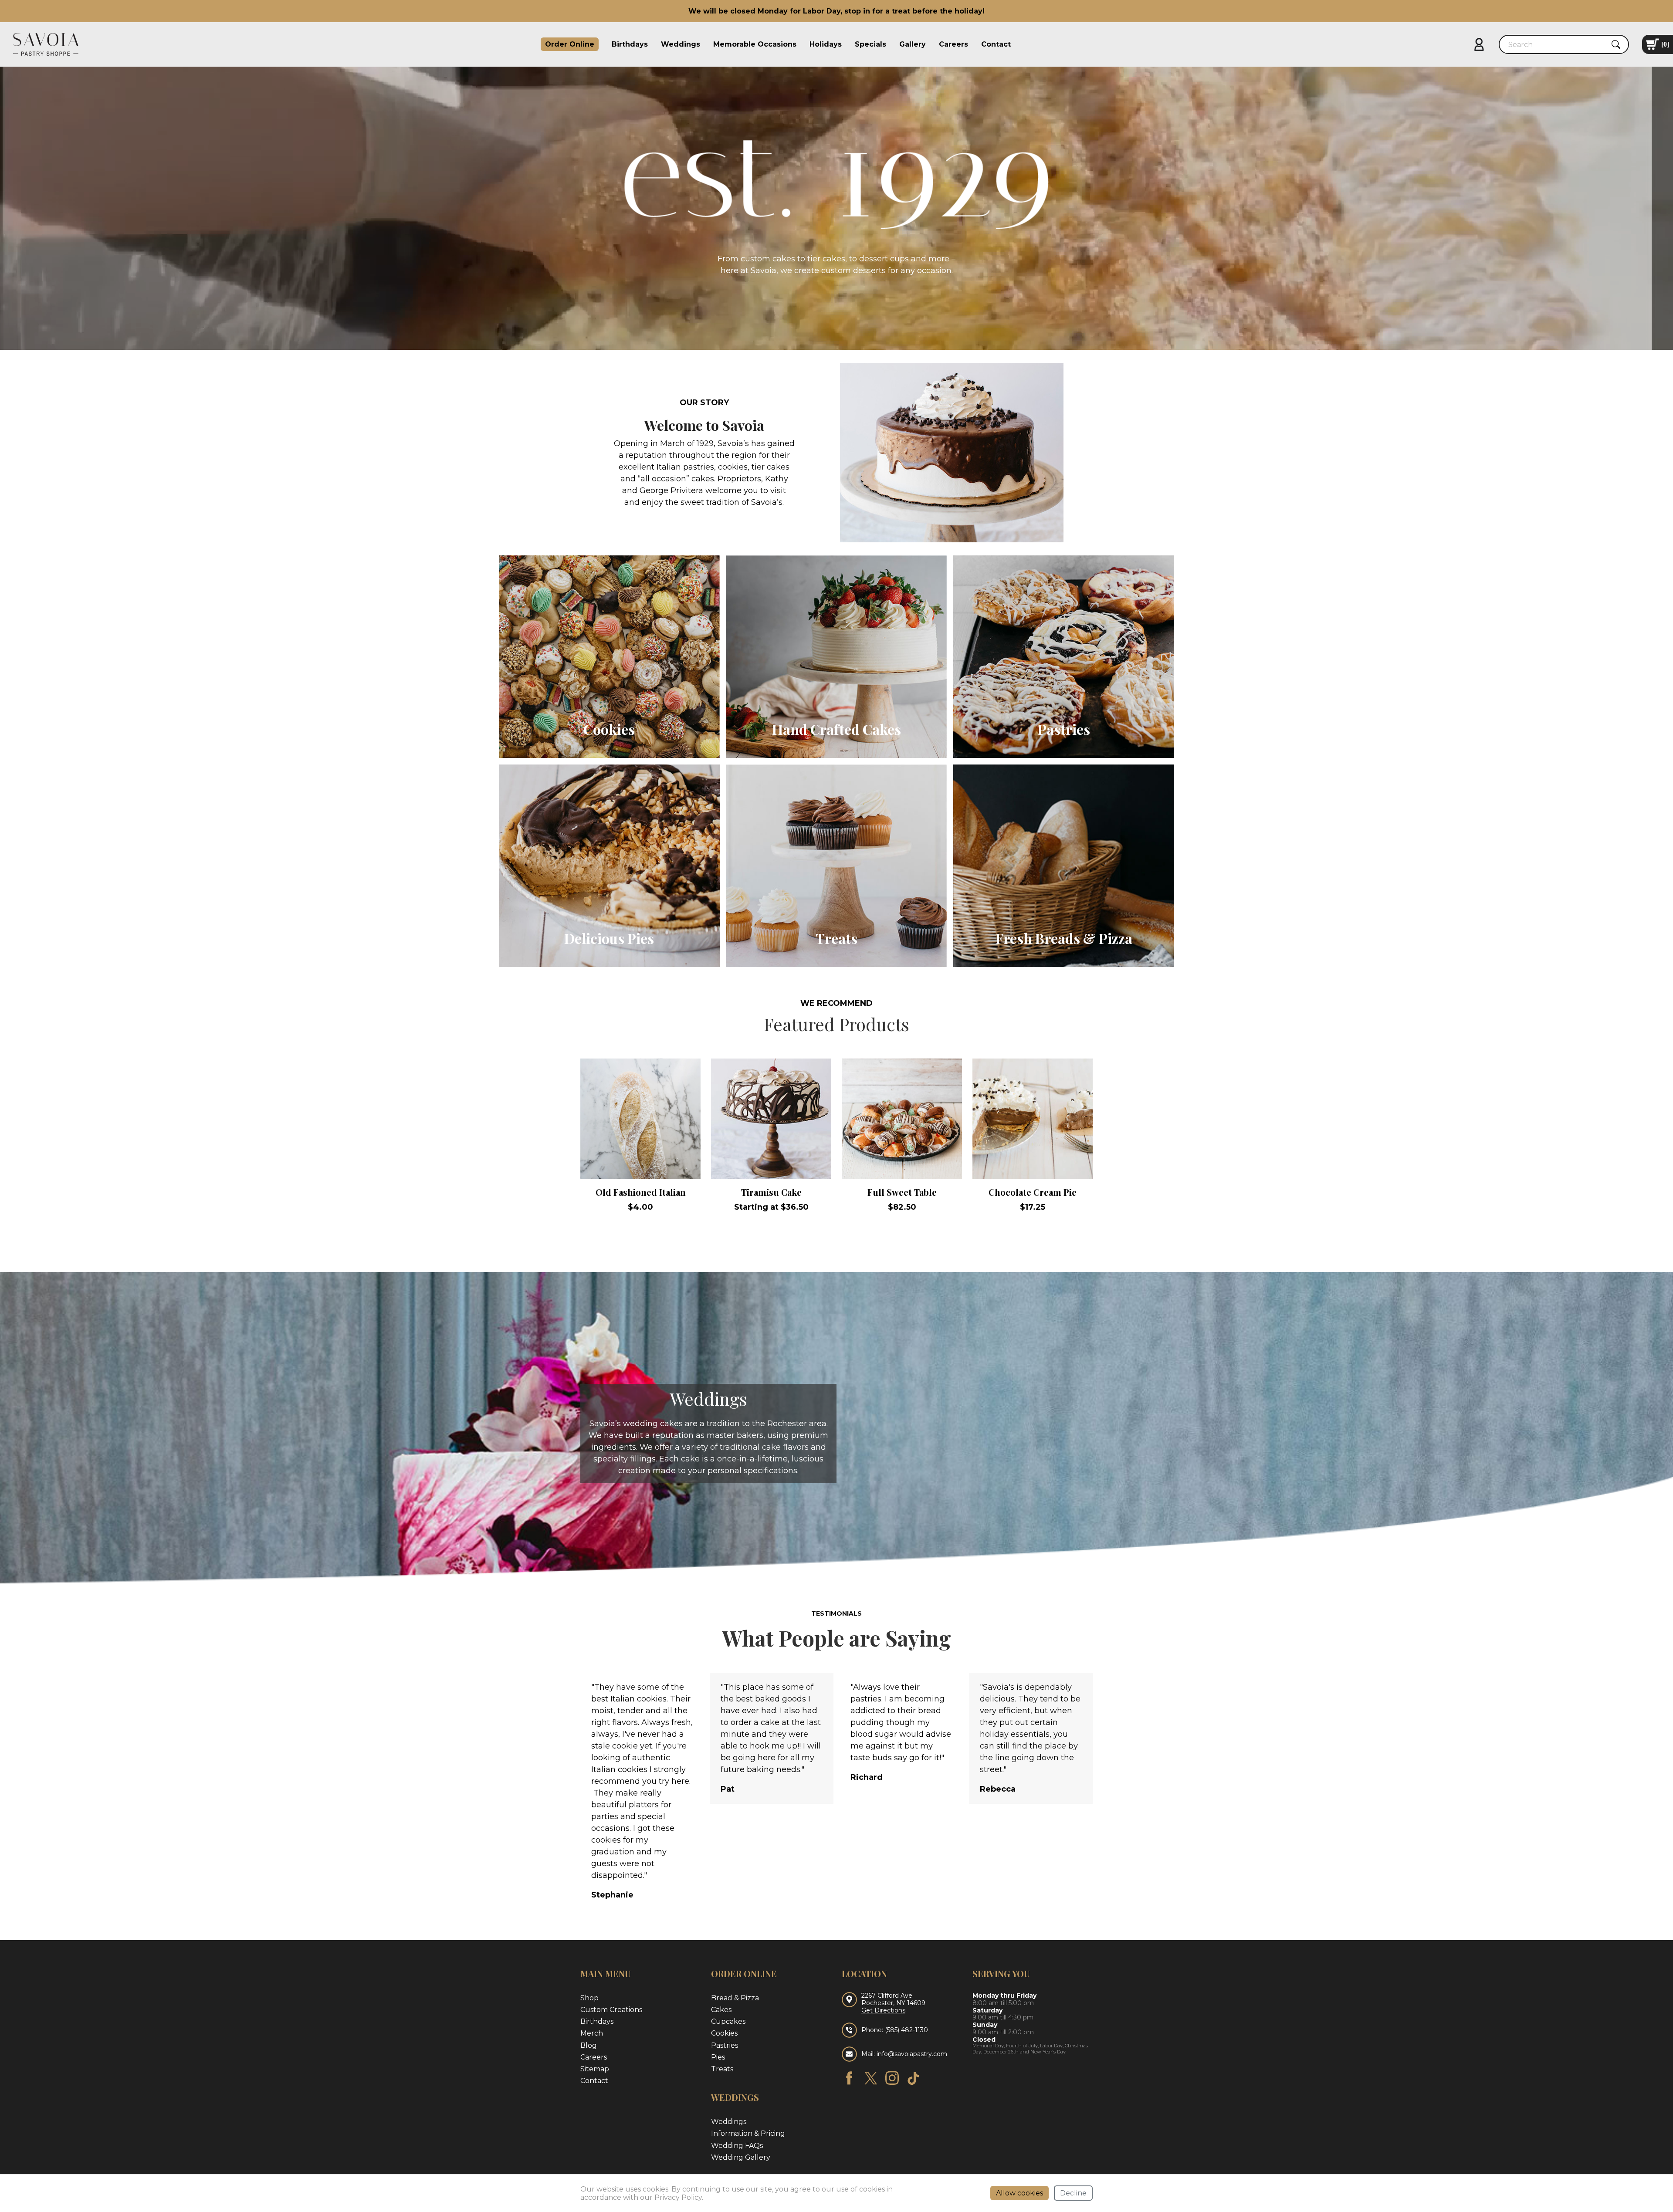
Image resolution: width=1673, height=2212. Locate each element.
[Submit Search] (1616, 44)
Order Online (570, 44)
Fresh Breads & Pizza (1064, 938)
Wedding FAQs (737, 2146)
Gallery (913, 44)
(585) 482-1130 (906, 2030)
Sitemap (595, 2069)
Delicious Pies (609, 938)
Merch (592, 2033)
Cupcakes (728, 2021)
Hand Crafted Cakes (836, 729)
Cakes (721, 2010)
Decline (1073, 2193)
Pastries (1064, 729)
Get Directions (883, 2011)
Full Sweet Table (902, 1192)
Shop (589, 1998)
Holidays (826, 44)
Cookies (609, 729)
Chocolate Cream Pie (1033, 1192)
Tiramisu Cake (771, 1192)
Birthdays (630, 44)
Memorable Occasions (755, 44)
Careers (953, 44)
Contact (996, 44)
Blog (589, 2045)
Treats (836, 938)
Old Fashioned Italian (641, 1192)
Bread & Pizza (735, 1998)
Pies (718, 2057)
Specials (870, 44)
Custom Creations (611, 2010)
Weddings (681, 44)
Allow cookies (1019, 2193)
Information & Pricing (748, 2133)
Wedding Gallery (741, 2157)
